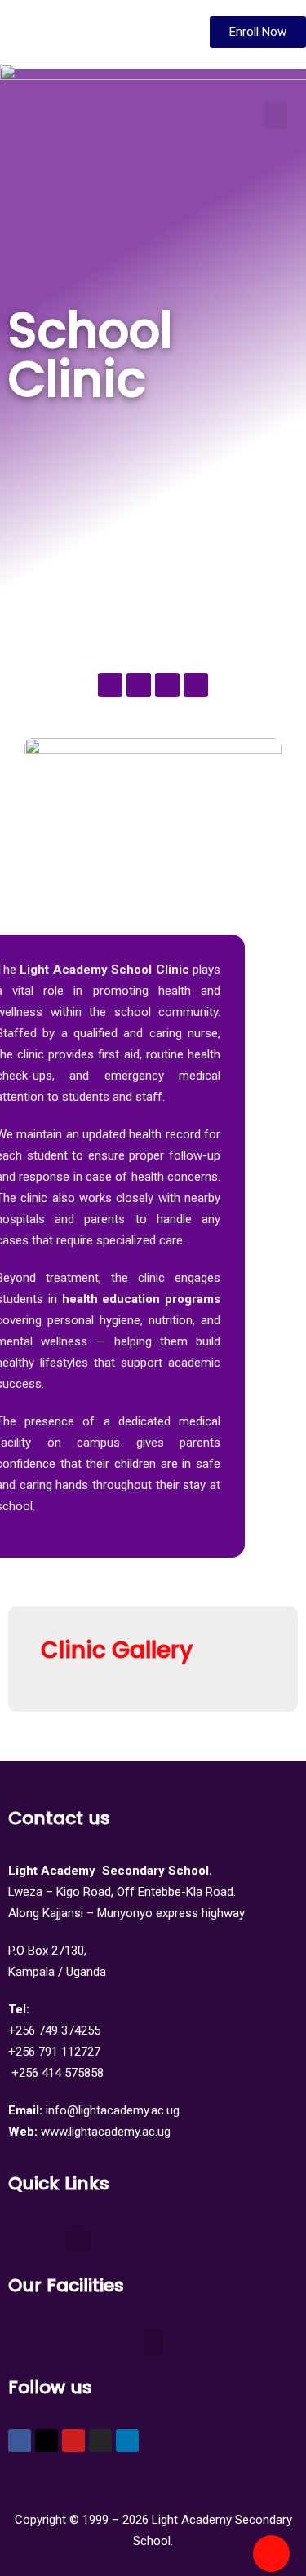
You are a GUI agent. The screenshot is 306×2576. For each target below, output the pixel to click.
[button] (276, 115)
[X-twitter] (47, 2441)
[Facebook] (20, 2441)
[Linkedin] (127, 2441)
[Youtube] (73, 2441)
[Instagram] (100, 2441)
